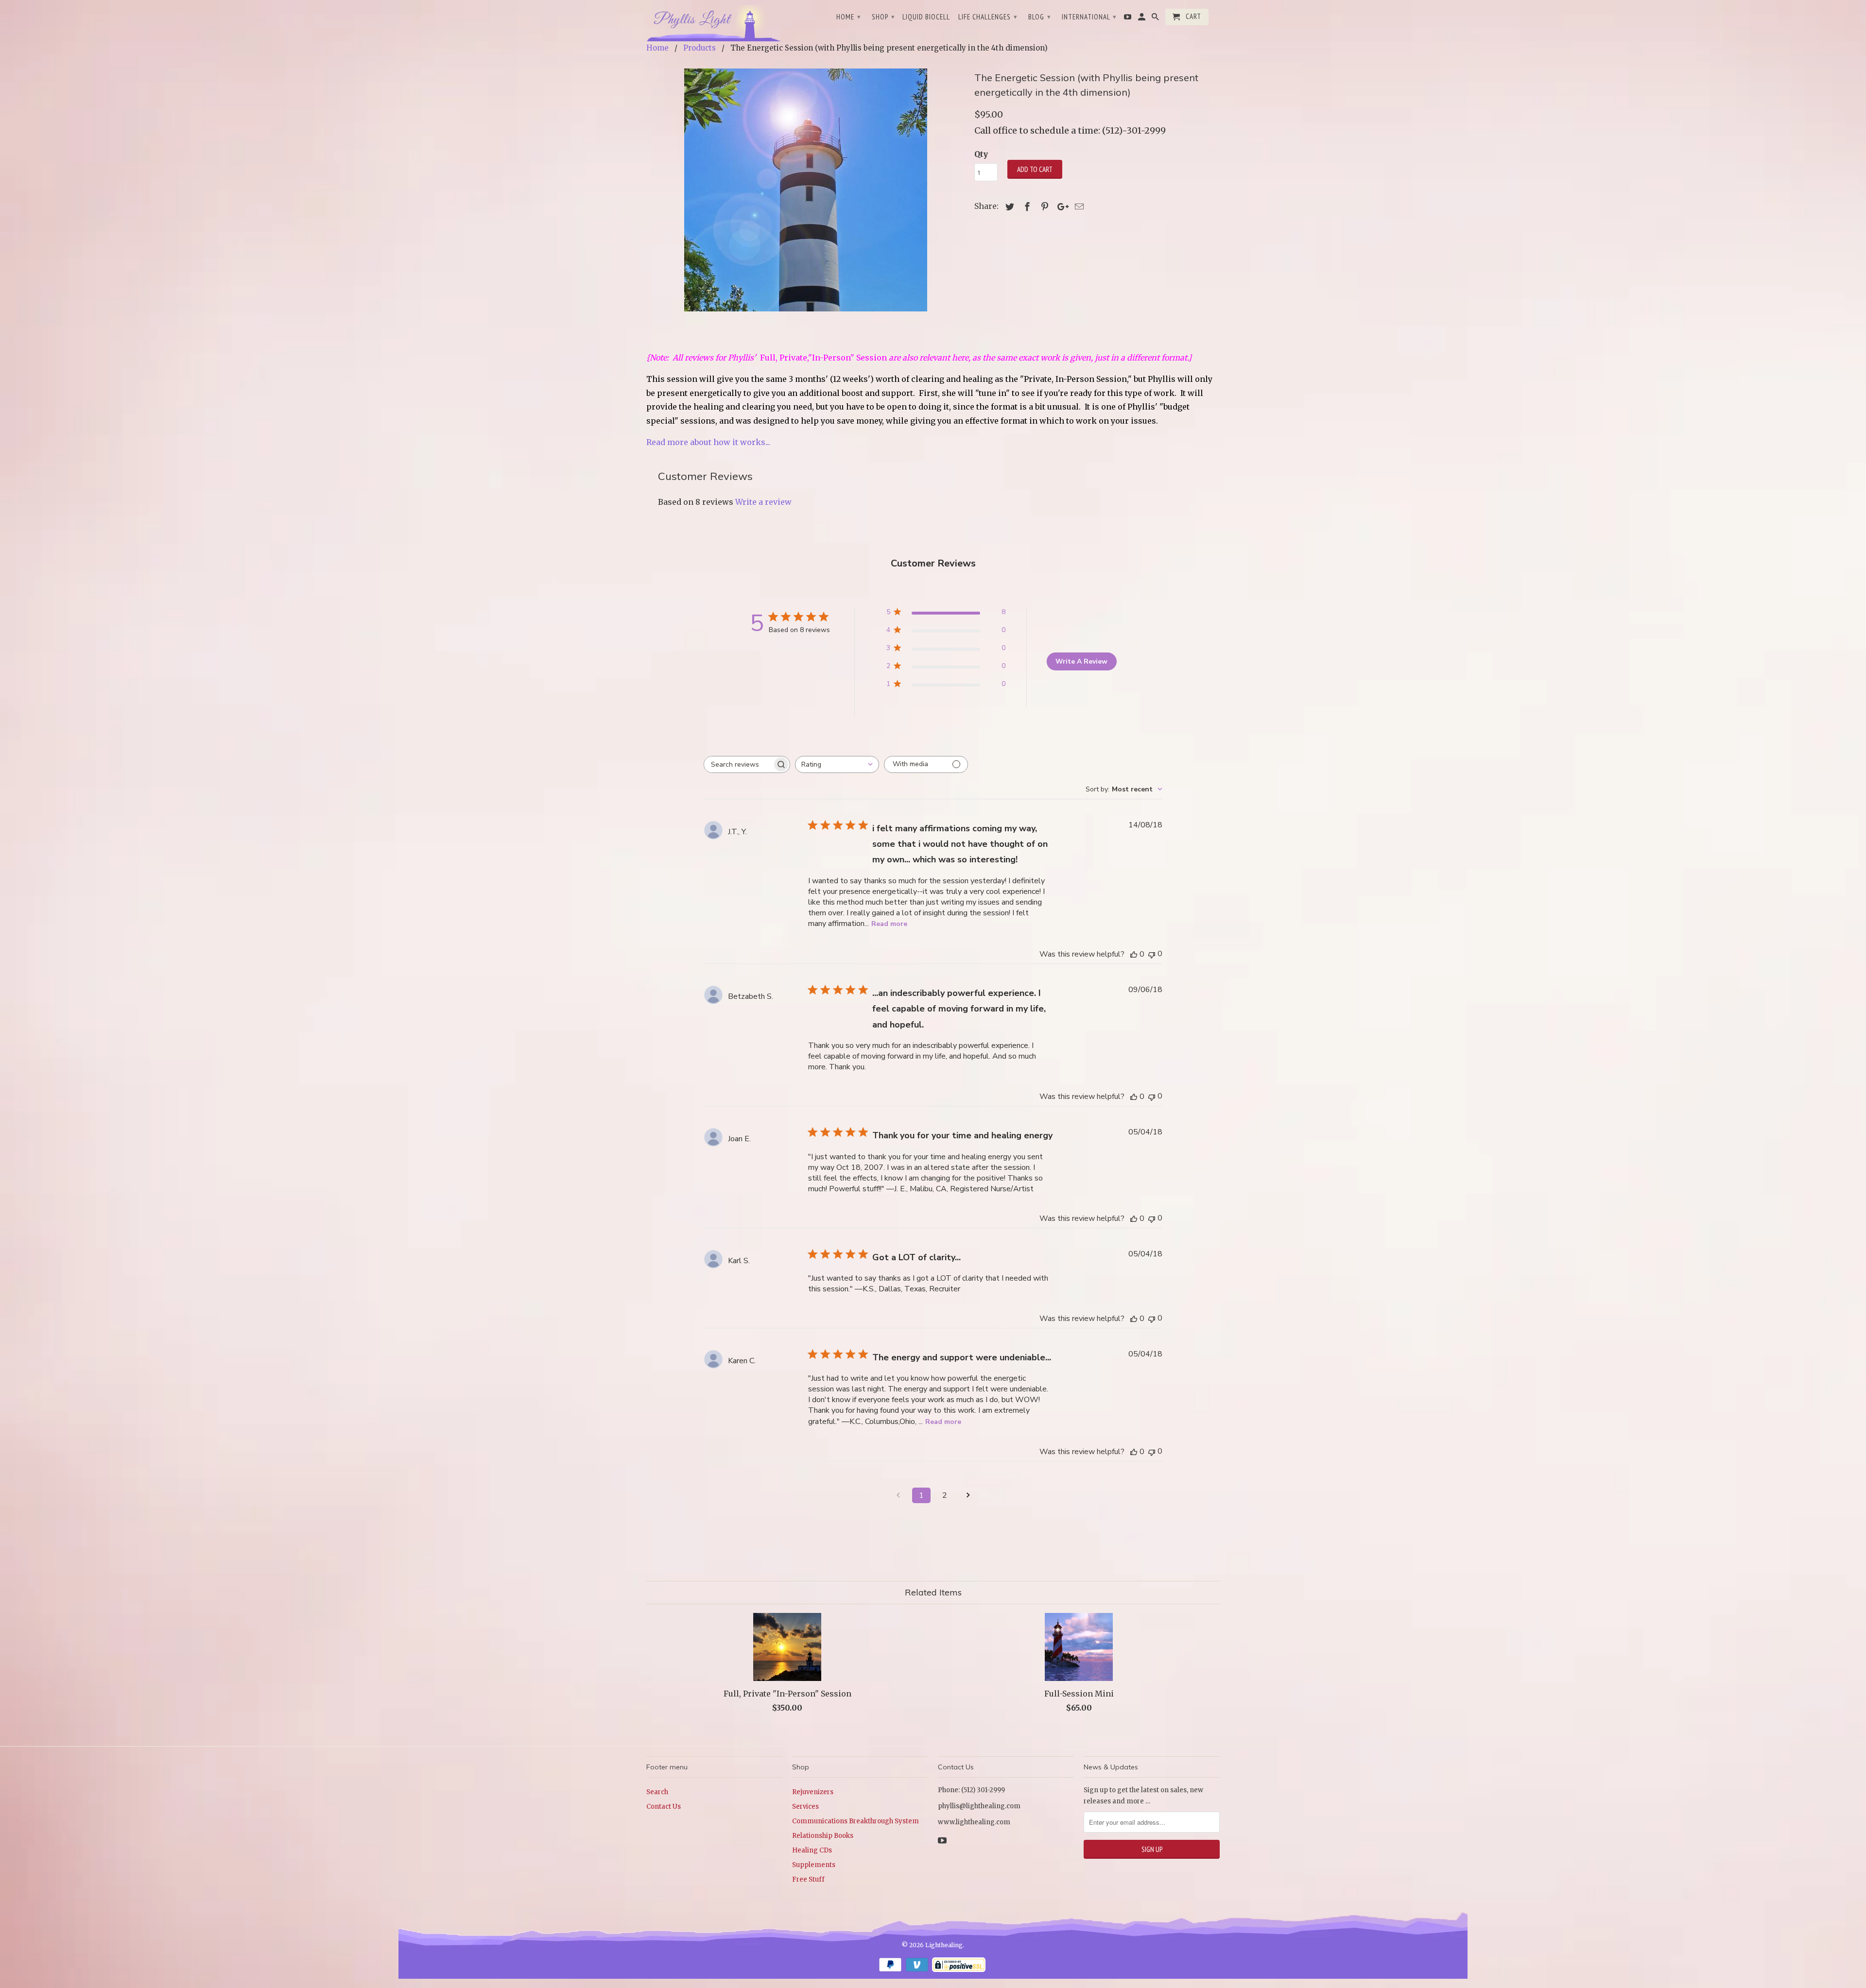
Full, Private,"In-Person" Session (823, 358)
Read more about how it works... (708, 442)
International (1089, 17)
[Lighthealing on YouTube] (1128, 19)
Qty (981, 154)
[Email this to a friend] (1078, 207)
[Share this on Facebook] (1026, 207)
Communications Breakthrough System (855, 1821)
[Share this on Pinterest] (1043, 207)
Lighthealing (944, 1945)
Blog (1040, 17)
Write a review (763, 502)
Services (805, 1807)
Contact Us (664, 1807)
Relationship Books (823, 1836)
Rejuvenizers (813, 1792)
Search (657, 1792)
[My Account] (1142, 19)
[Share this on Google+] (1060, 207)
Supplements (814, 1865)
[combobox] (837, 764)
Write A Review (1081, 661)
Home (849, 17)
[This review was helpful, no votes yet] (1134, 954)
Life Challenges (988, 17)
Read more (889, 924)
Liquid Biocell (926, 17)
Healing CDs (812, 1850)
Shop (883, 17)
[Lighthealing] (714, 22)
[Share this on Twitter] (1008, 207)
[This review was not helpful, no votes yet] (1152, 954)
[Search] (1156, 19)
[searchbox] (738, 764)
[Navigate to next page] (968, 1495)
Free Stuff (808, 1879)
